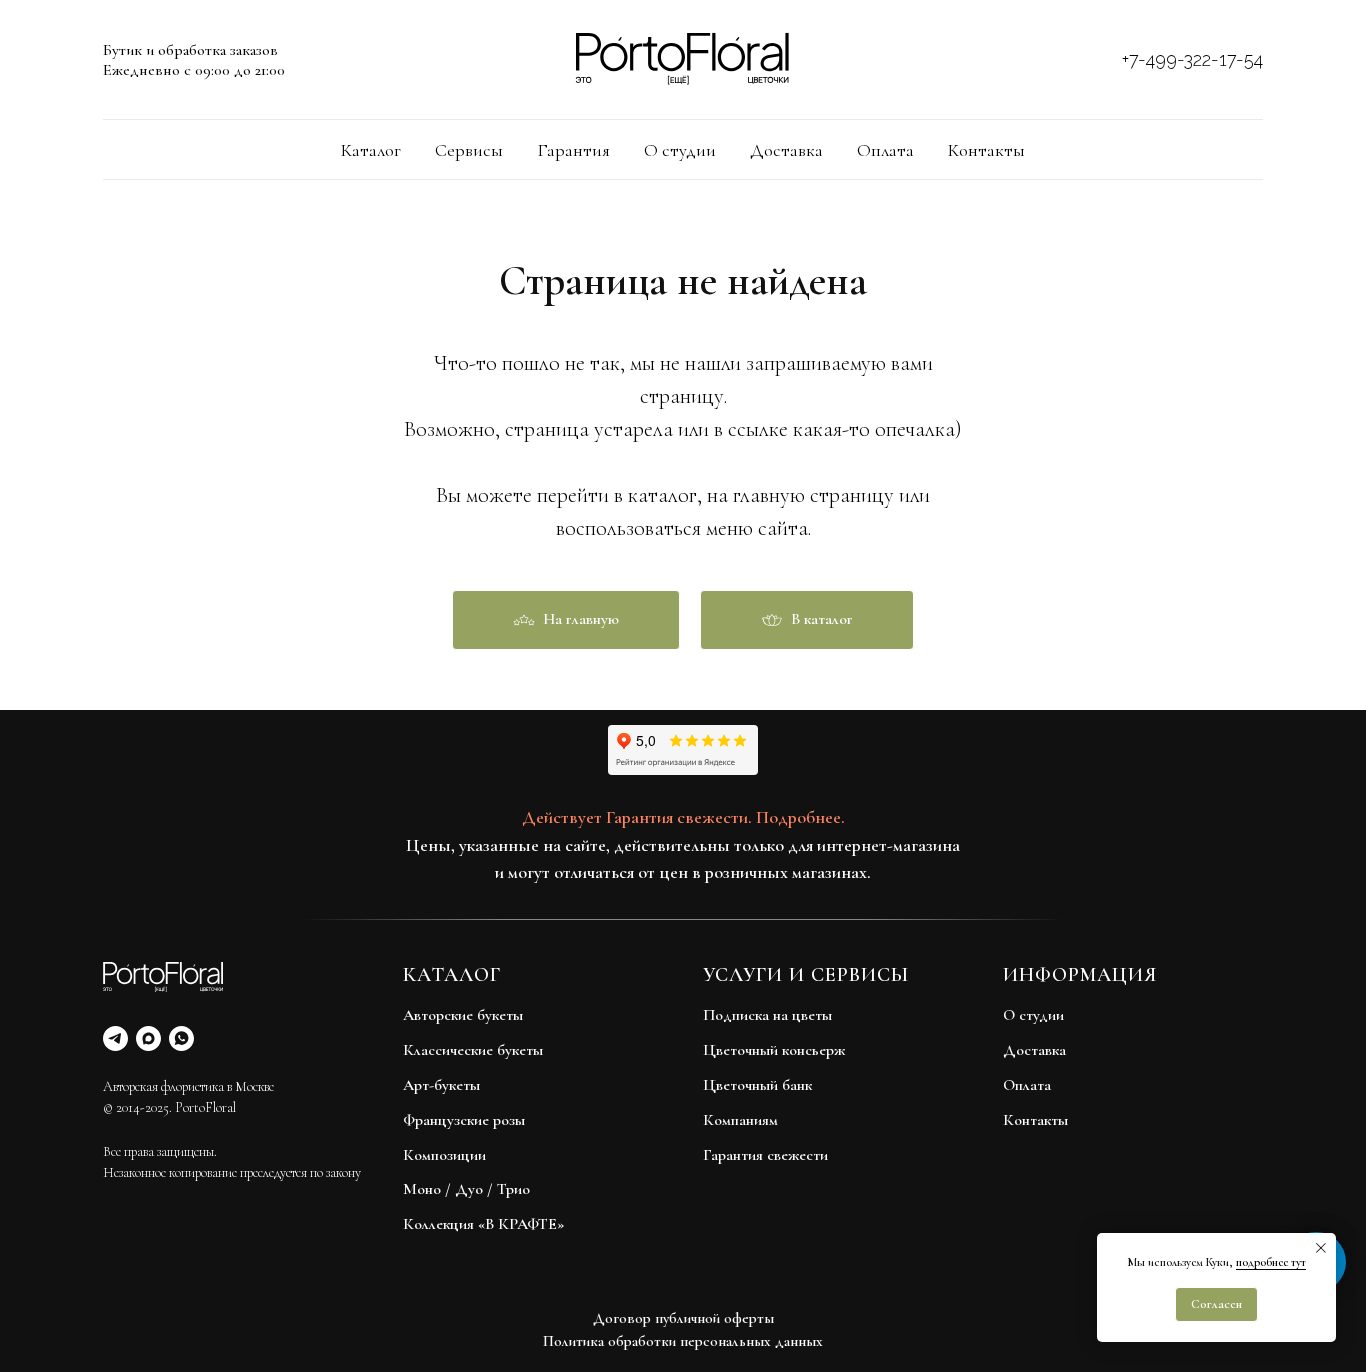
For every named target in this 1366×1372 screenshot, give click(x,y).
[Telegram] (115, 1038)
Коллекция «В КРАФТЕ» (483, 1224)
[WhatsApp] (181, 1038)
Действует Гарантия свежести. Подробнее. (683, 817)
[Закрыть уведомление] (1321, 1248)
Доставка (786, 150)
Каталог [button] (371, 150)
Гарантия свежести (765, 1155)
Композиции (444, 1155)
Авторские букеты (463, 1015)
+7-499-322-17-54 (1192, 59)
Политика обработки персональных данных (683, 1341)
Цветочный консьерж (774, 1050)
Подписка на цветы (767, 1015)
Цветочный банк (757, 1085)
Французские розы (464, 1120)
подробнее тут (1271, 1262)
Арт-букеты (441, 1085)
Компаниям (740, 1120)
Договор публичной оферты (683, 1318)
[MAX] (148, 1038)
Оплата (885, 150)
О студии (680, 150)
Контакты (986, 150)
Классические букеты (473, 1050)
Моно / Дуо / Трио (466, 1189)
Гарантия (573, 150)
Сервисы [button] (469, 150)
